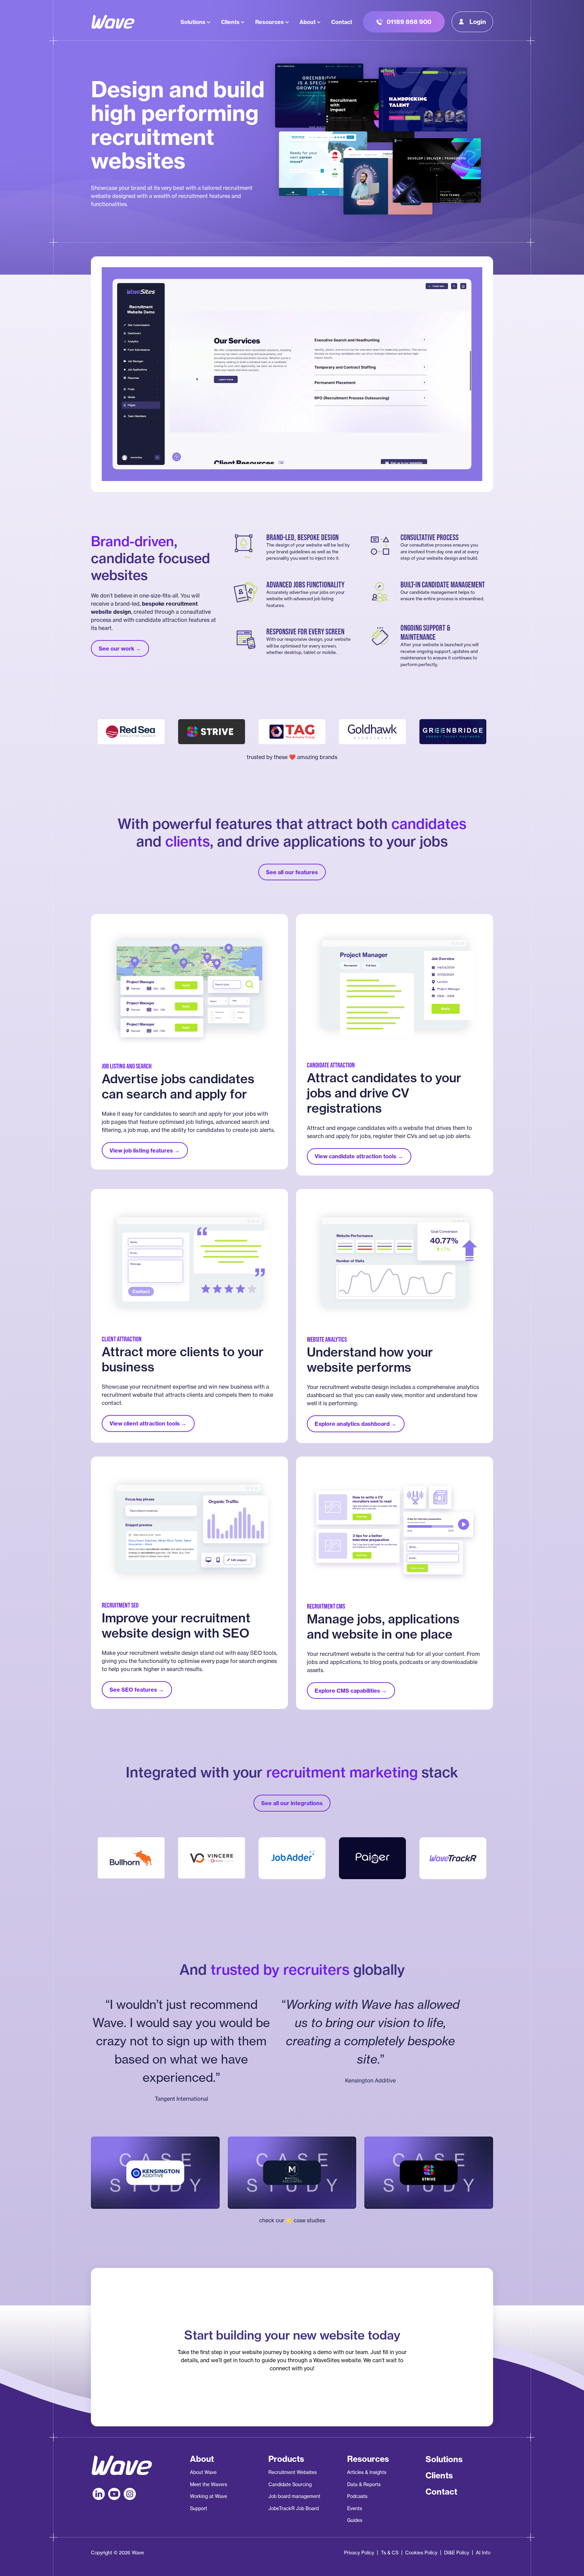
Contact (342, 22)
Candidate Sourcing (290, 2484)
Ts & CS (390, 2553)
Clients (230, 22)
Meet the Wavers (209, 2484)
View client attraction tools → (148, 1423)
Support (199, 2508)
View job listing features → (145, 1151)
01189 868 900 (409, 22)
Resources (270, 22)
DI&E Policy (457, 2553)
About (308, 22)
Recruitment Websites (293, 2472)
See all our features (292, 872)
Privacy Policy (359, 2553)
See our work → (120, 649)
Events (355, 2508)
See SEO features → (137, 1690)
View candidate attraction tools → (359, 1156)
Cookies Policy (421, 2553)
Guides (355, 2520)
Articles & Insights (367, 2472)
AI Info (483, 2553)
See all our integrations (292, 1803)
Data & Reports (364, 2484)
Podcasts (357, 2496)
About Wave (203, 2472)
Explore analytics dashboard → (356, 1424)
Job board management (294, 2496)
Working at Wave (209, 2496)
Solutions (193, 22)
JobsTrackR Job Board (294, 2508)
